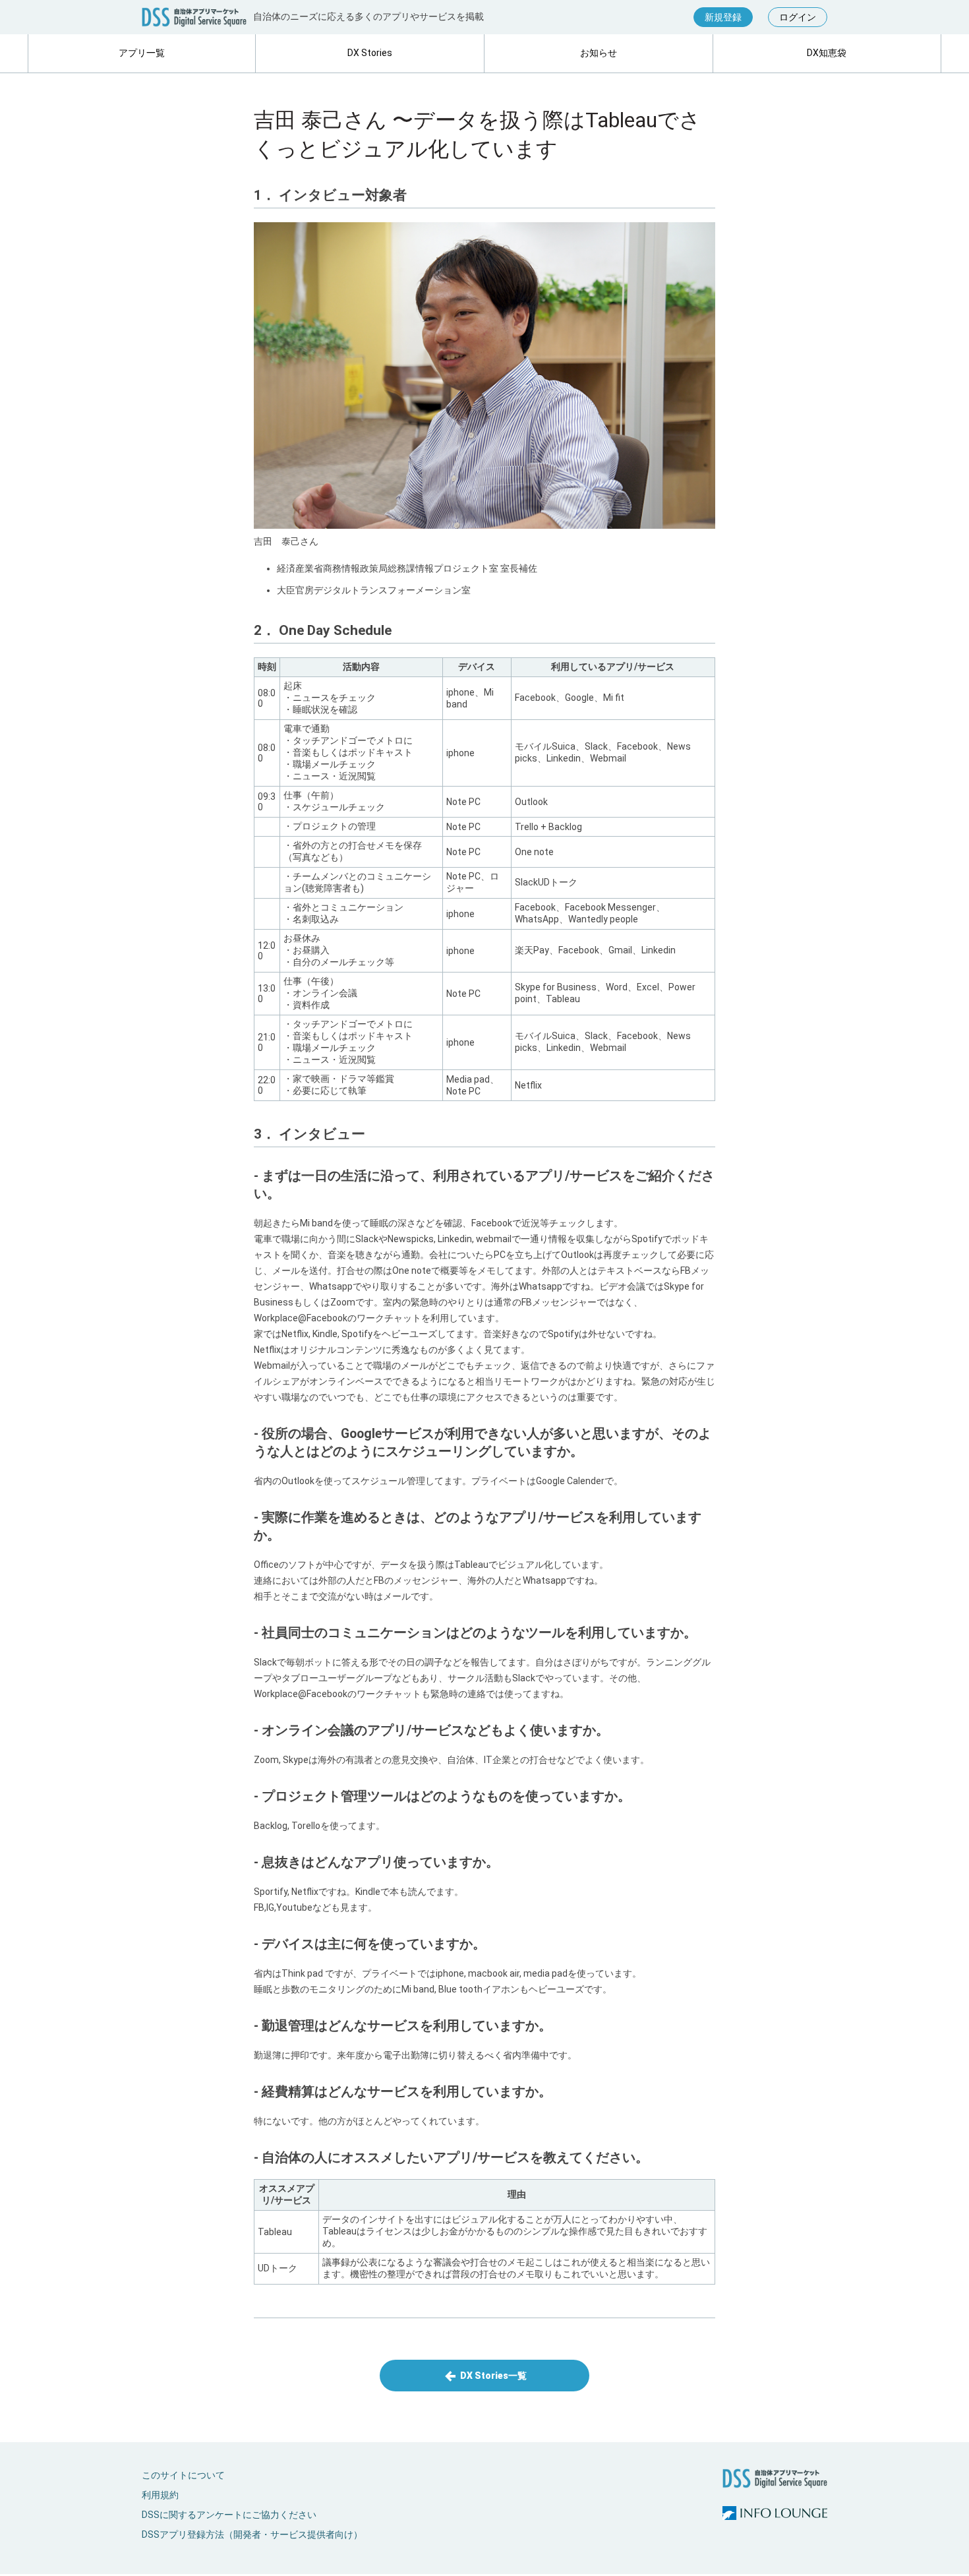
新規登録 (723, 17)
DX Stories (370, 53)
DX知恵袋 (827, 53)
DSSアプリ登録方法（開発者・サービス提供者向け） (252, 2534)
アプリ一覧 (142, 53)
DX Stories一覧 (492, 2376)
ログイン (798, 17)
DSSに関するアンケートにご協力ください (229, 2515)
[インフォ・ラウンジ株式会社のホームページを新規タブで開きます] (775, 2514)
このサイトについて (183, 2475)
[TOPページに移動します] (194, 17)
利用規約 (160, 2495)
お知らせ (599, 53)
